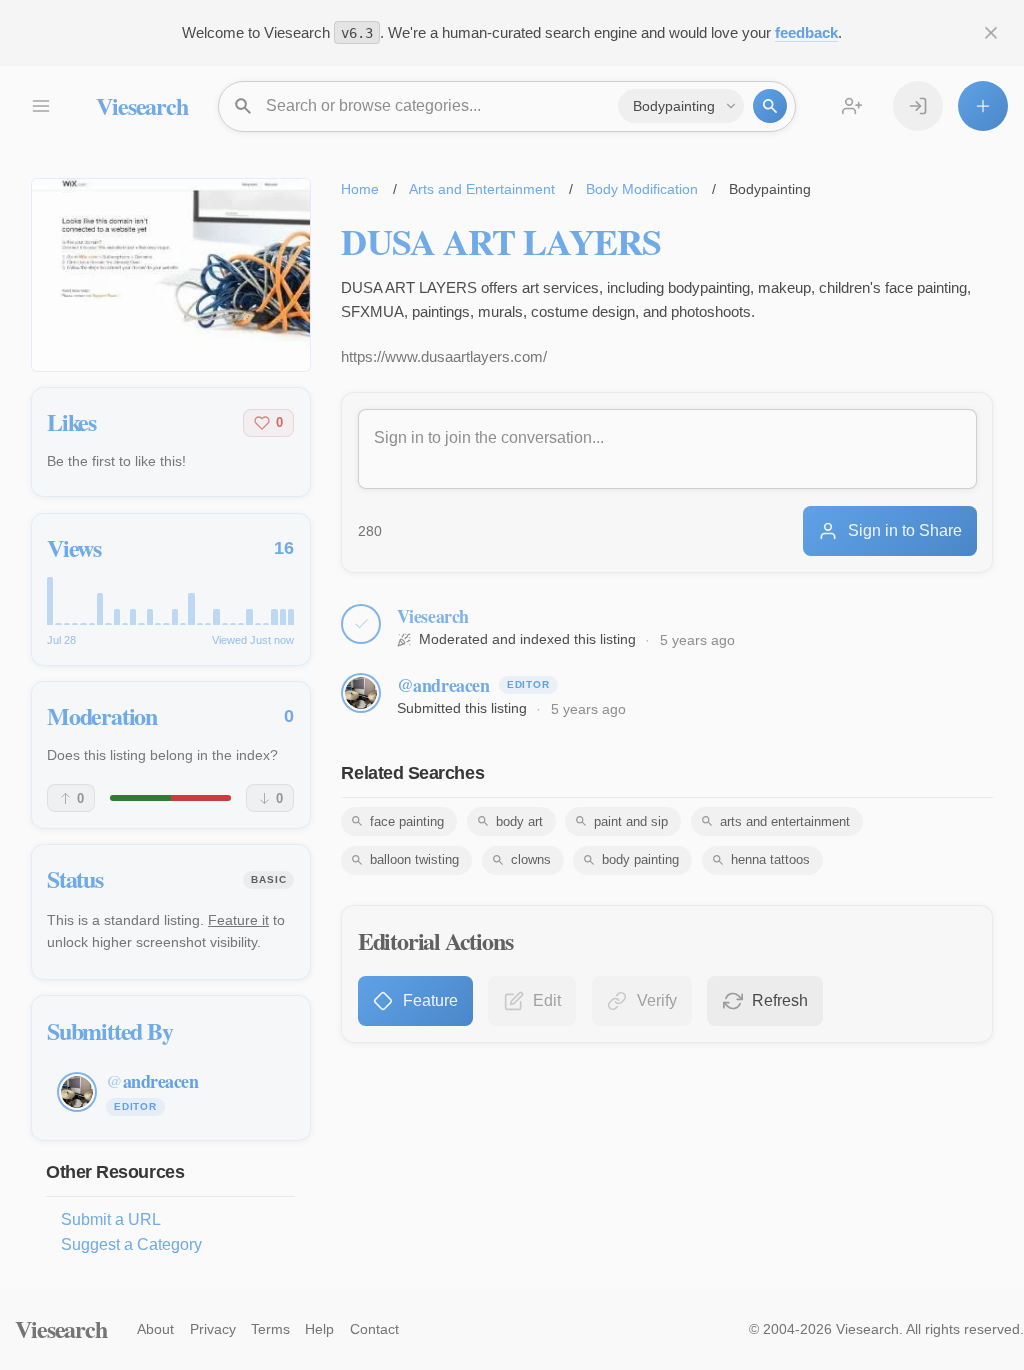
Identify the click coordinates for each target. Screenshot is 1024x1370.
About (155, 1329)
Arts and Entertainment (482, 189)
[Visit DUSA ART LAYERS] (171, 275)
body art (519, 821)
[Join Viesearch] (852, 106)
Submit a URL (111, 1219)
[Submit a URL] (983, 106)
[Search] (770, 106)
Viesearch (141, 105)
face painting (407, 821)
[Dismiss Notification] (991, 33)
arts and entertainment (785, 821)
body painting (640, 859)
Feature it (238, 920)
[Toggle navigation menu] (40, 106)
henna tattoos (770, 859)
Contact (374, 1329)
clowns (531, 859)
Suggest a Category (131, 1244)
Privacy (213, 1329)
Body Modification (642, 189)
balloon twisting (414, 859)
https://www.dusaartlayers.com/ (444, 356)
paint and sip (631, 821)
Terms (270, 1329)
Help (319, 1329)
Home (360, 189)
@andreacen (443, 685)
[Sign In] (918, 106)
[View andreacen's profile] (361, 693)
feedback (806, 32)
